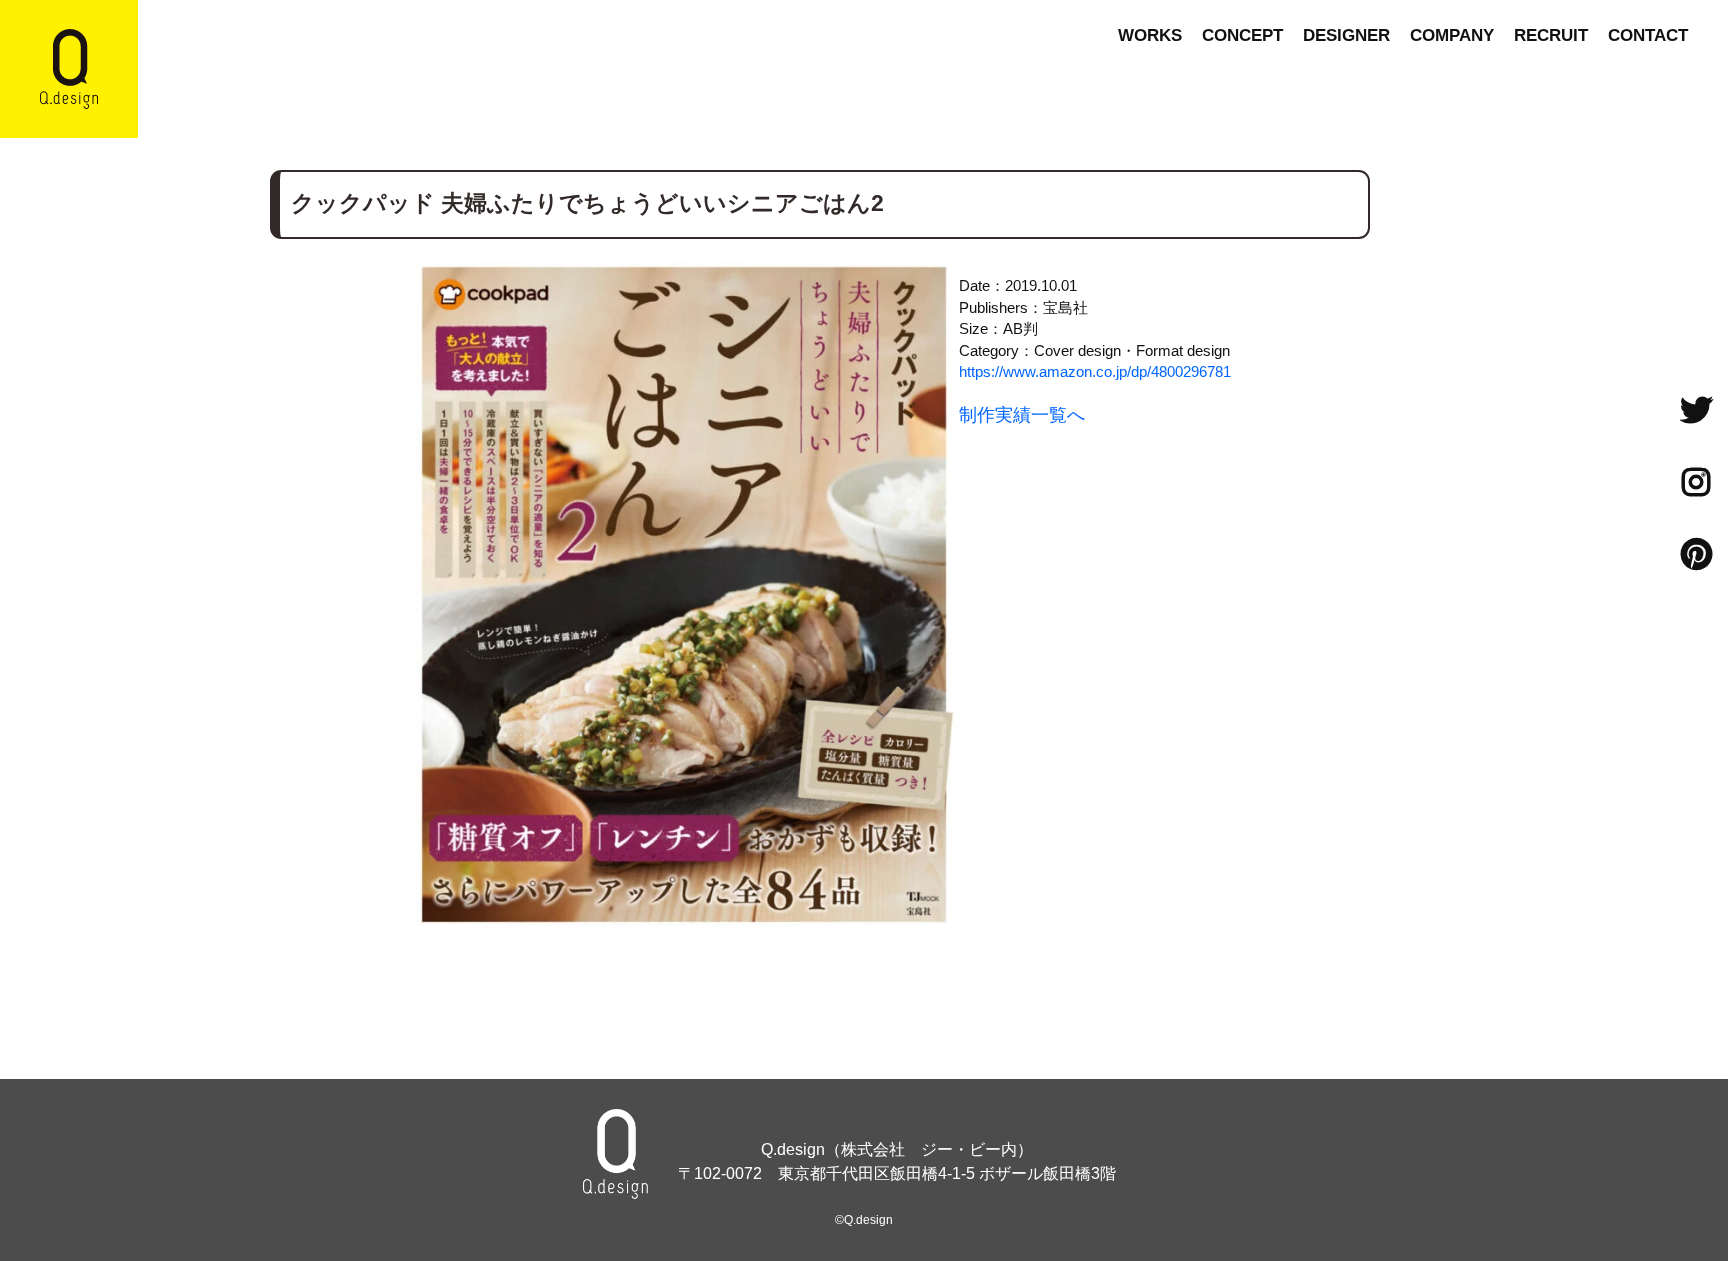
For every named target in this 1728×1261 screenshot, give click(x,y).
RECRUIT (1551, 35)
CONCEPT (1242, 35)
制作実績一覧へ (1022, 415)
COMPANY (1452, 35)
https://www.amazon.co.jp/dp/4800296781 (1095, 371)
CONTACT (1648, 35)
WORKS (1150, 35)
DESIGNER (1346, 35)
